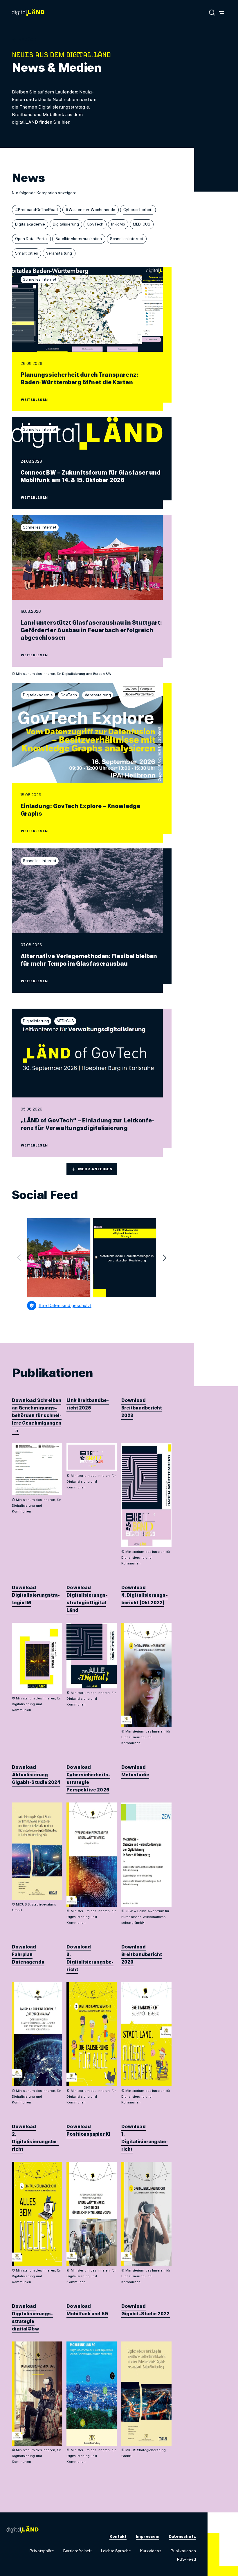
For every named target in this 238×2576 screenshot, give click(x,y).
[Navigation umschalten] (221, 12)
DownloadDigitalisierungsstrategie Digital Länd (87, 1599)
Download (134, 1400)
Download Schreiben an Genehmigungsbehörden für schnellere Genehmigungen (37, 1412)
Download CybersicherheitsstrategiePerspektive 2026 (88, 1779)
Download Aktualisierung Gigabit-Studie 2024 (36, 1775)
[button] (27, 40)
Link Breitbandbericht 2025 (88, 1404)
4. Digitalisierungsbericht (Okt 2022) (145, 1599)
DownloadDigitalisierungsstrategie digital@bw (32, 2318)
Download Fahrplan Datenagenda (28, 1955)
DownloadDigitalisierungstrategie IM (36, 1595)
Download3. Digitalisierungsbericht (90, 1958)
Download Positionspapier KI (88, 2130)
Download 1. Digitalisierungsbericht (145, 2138)
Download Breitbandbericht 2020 (142, 1955)
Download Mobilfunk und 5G (87, 2310)
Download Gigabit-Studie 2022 (146, 2310)
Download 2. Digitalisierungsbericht (35, 2138)
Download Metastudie (135, 1771)
